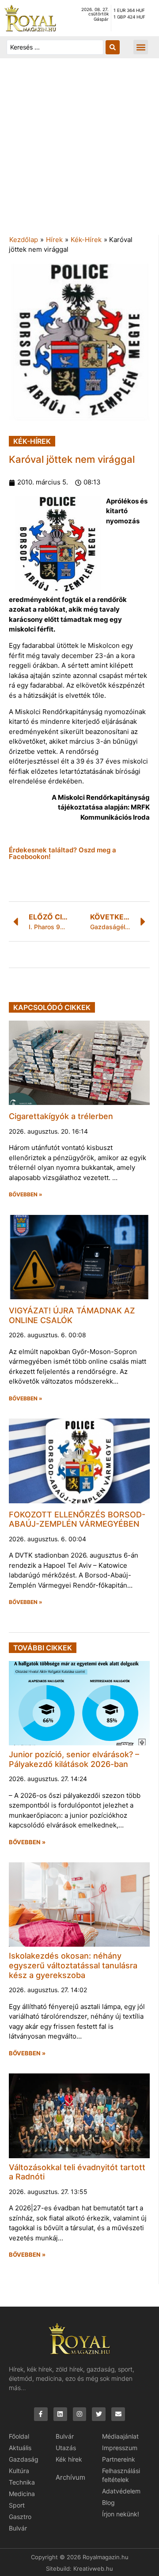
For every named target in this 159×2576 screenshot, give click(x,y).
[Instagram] (80, 2414)
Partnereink (119, 2459)
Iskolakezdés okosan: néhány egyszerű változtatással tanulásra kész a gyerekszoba (73, 1965)
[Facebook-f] (41, 2414)
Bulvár (18, 2528)
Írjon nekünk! (121, 2514)
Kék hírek (69, 2459)
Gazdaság (24, 2459)
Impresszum (120, 2448)
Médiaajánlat (120, 2436)
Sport (17, 2505)
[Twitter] (99, 2414)
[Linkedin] (60, 2414)
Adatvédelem (121, 2491)
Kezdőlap (24, 240)
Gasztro (20, 2517)
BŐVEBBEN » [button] (26, 1195)
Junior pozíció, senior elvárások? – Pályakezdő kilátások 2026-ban (74, 1759)
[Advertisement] (79, 151)
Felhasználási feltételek (121, 2475)
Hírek (54, 240)
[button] (141, 47)
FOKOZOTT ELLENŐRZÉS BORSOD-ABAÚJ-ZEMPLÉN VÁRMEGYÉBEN (77, 1519)
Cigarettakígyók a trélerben (61, 1116)
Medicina (22, 2494)
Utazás (66, 2448)
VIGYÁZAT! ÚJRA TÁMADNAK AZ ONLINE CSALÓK (72, 1315)
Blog (108, 2502)
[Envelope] (118, 2414)
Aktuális (20, 2448)
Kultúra (19, 2471)
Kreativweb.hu (93, 2568)
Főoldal (19, 2436)
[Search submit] (113, 47)
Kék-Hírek (86, 240)
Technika (22, 2482)
